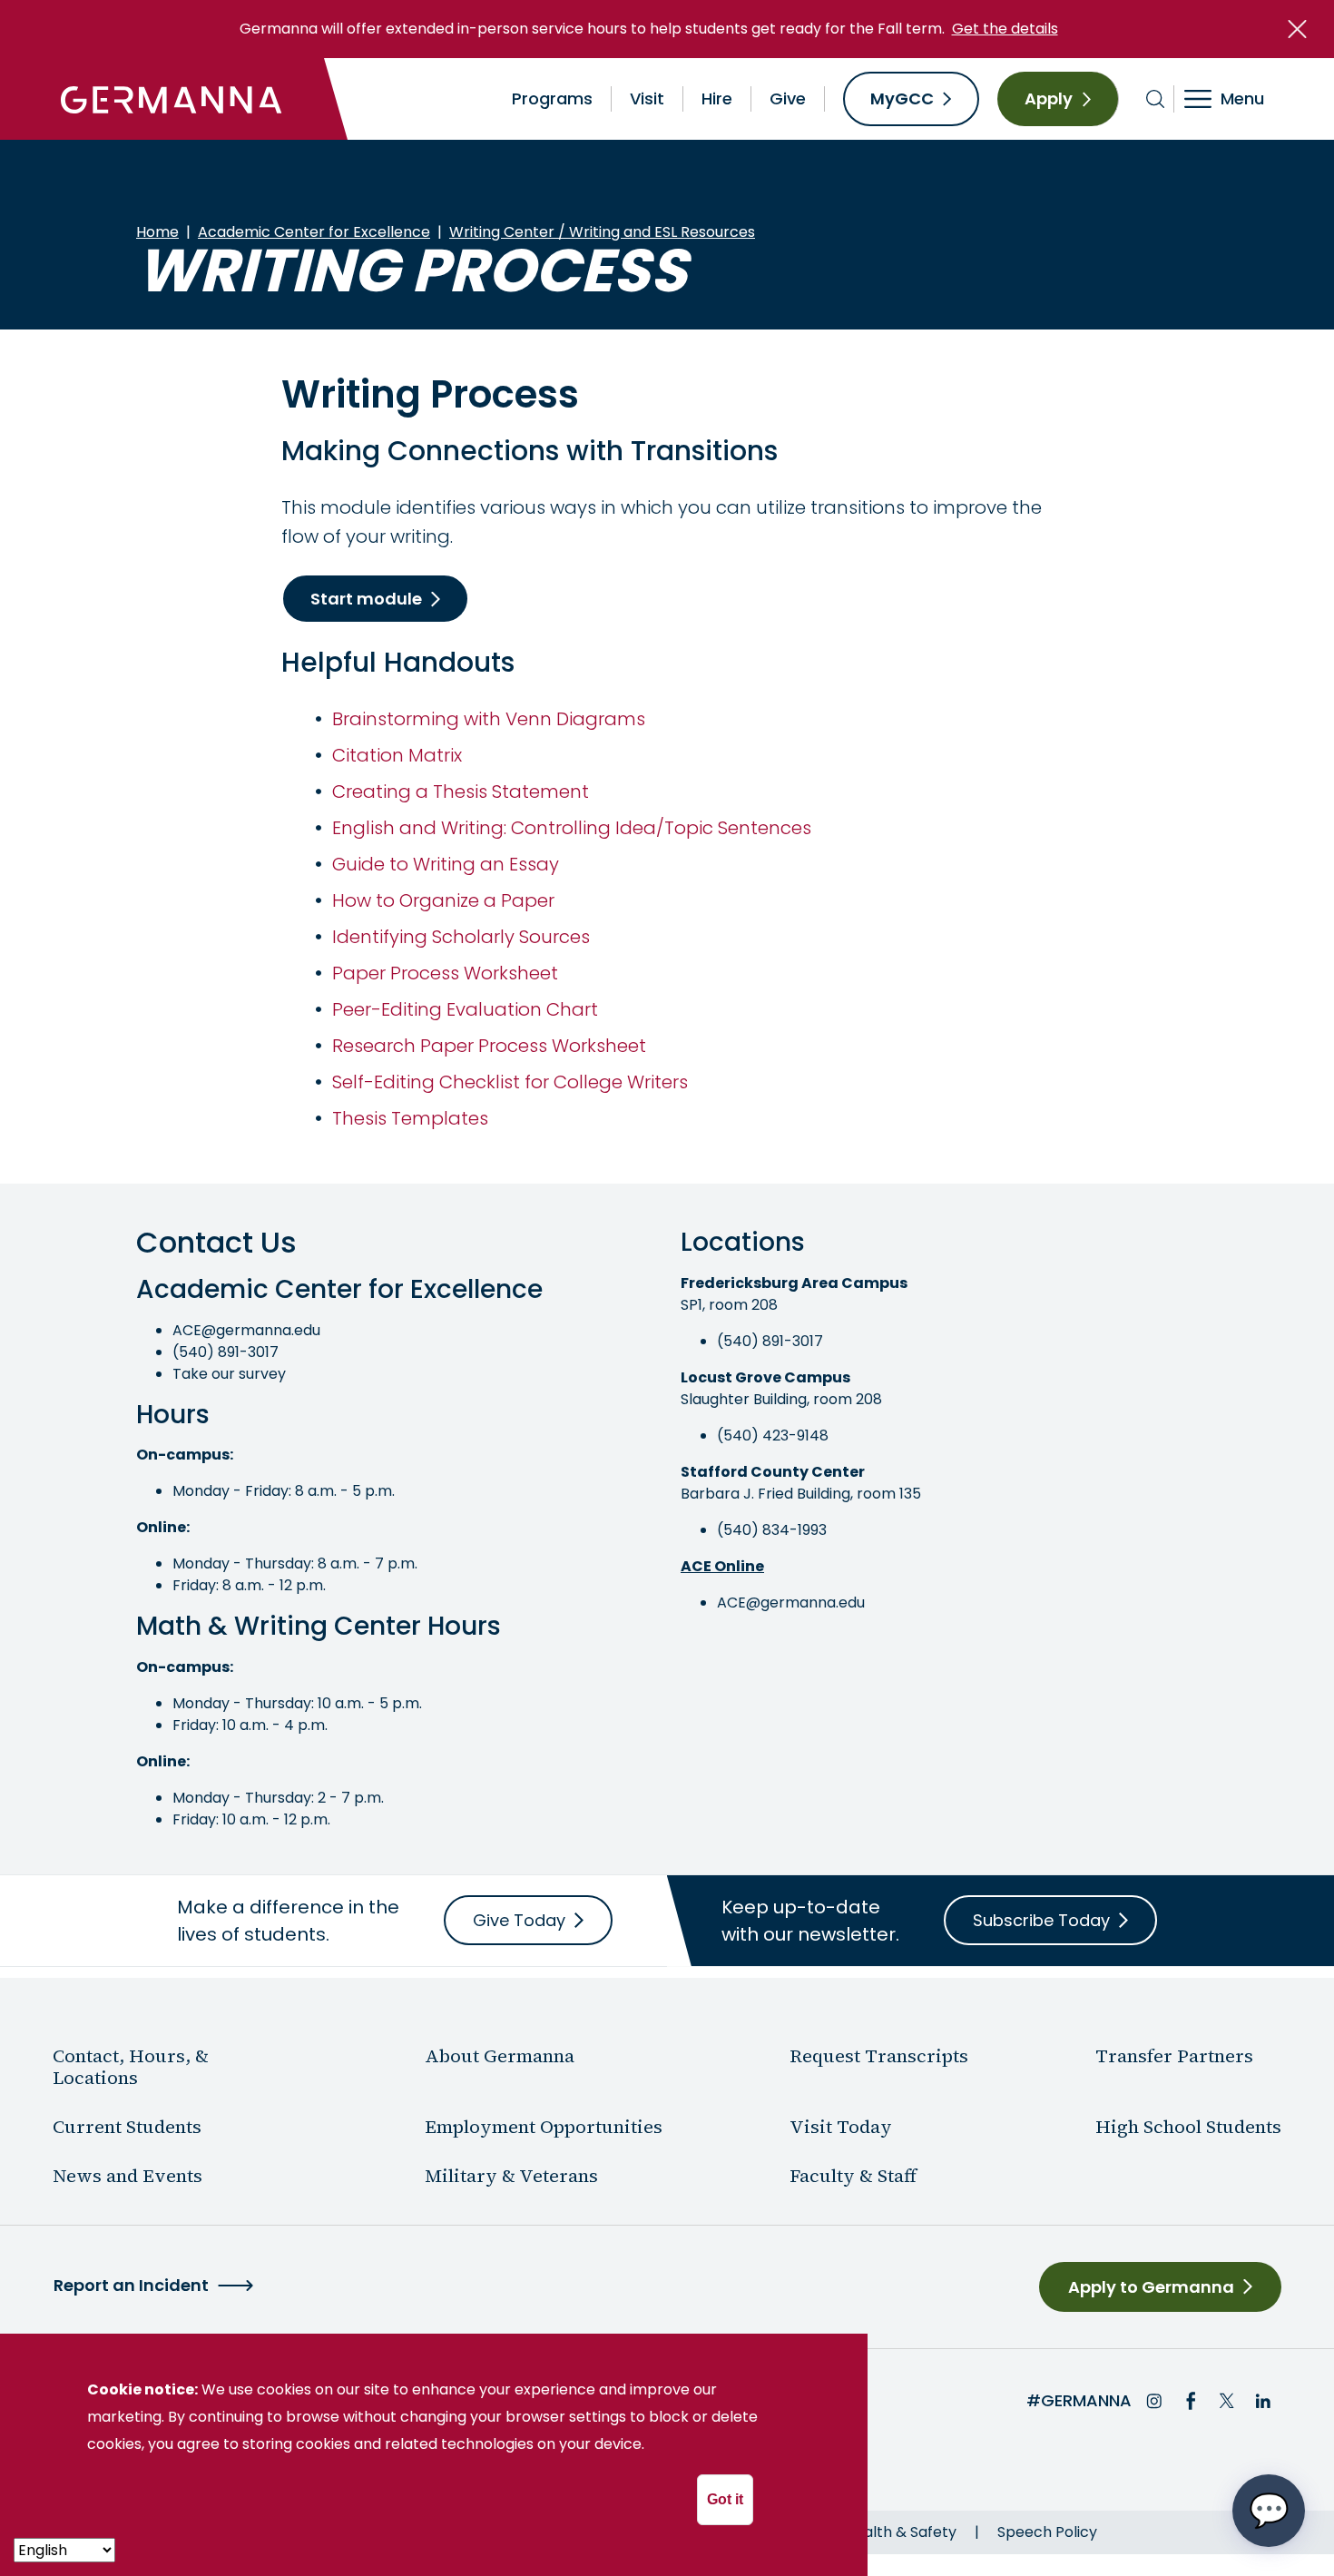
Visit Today (841, 2127)
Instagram (1154, 2401)
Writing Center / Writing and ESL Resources (602, 232)
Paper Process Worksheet (445, 973)
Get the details (1005, 29)
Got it (725, 2499)
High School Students (1188, 2127)
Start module (366, 599)
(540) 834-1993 (772, 1530)
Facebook (1191, 2401)
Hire (717, 98)
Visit (647, 98)
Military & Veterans (511, 2176)
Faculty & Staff (853, 2176)
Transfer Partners (1174, 2056)
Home (157, 232)
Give (788, 98)
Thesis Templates (410, 1118)
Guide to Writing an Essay (446, 864)
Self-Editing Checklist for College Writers (510, 1082)
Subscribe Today (1041, 1920)
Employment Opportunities (544, 2127)
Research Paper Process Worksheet (489, 1046)
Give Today (519, 1920)
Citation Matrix (397, 755)
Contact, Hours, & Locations (131, 2067)
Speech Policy (1047, 2532)
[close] (1297, 29)
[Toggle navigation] (1236, 99)
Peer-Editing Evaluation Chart (465, 1009)
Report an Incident (131, 2285)
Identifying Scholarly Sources (461, 937)
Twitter (1227, 2401)
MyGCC (902, 98)
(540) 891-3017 (226, 1352)
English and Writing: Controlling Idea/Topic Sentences (572, 828)
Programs (552, 98)
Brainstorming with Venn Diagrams (489, 719)
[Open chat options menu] (1269, 2511)
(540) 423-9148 (773, 1435)
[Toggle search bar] (1156, 99)
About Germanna (500, 2056)
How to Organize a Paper (443, 900)
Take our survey (229, 1374)
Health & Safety (901, 2532)
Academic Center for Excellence (314, 232)
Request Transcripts (879, 2056)
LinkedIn (1263, 2401)
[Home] (172, 99)
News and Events (128, 2176)
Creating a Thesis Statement (461, 791)
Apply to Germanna (1151, 2287)
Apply (1049, 98)
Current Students (127, 2127)
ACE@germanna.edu (246, 1330)
